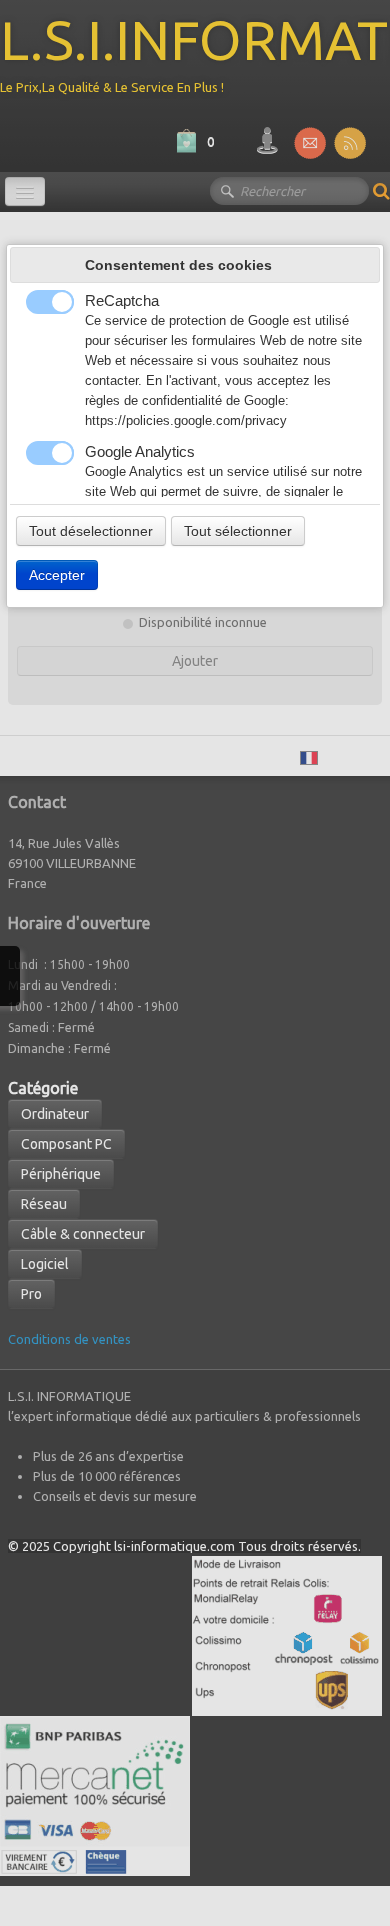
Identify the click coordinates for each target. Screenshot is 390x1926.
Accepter (57, 575)
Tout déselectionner (91, 531)
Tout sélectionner (238, 531)
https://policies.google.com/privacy (186, 421)
